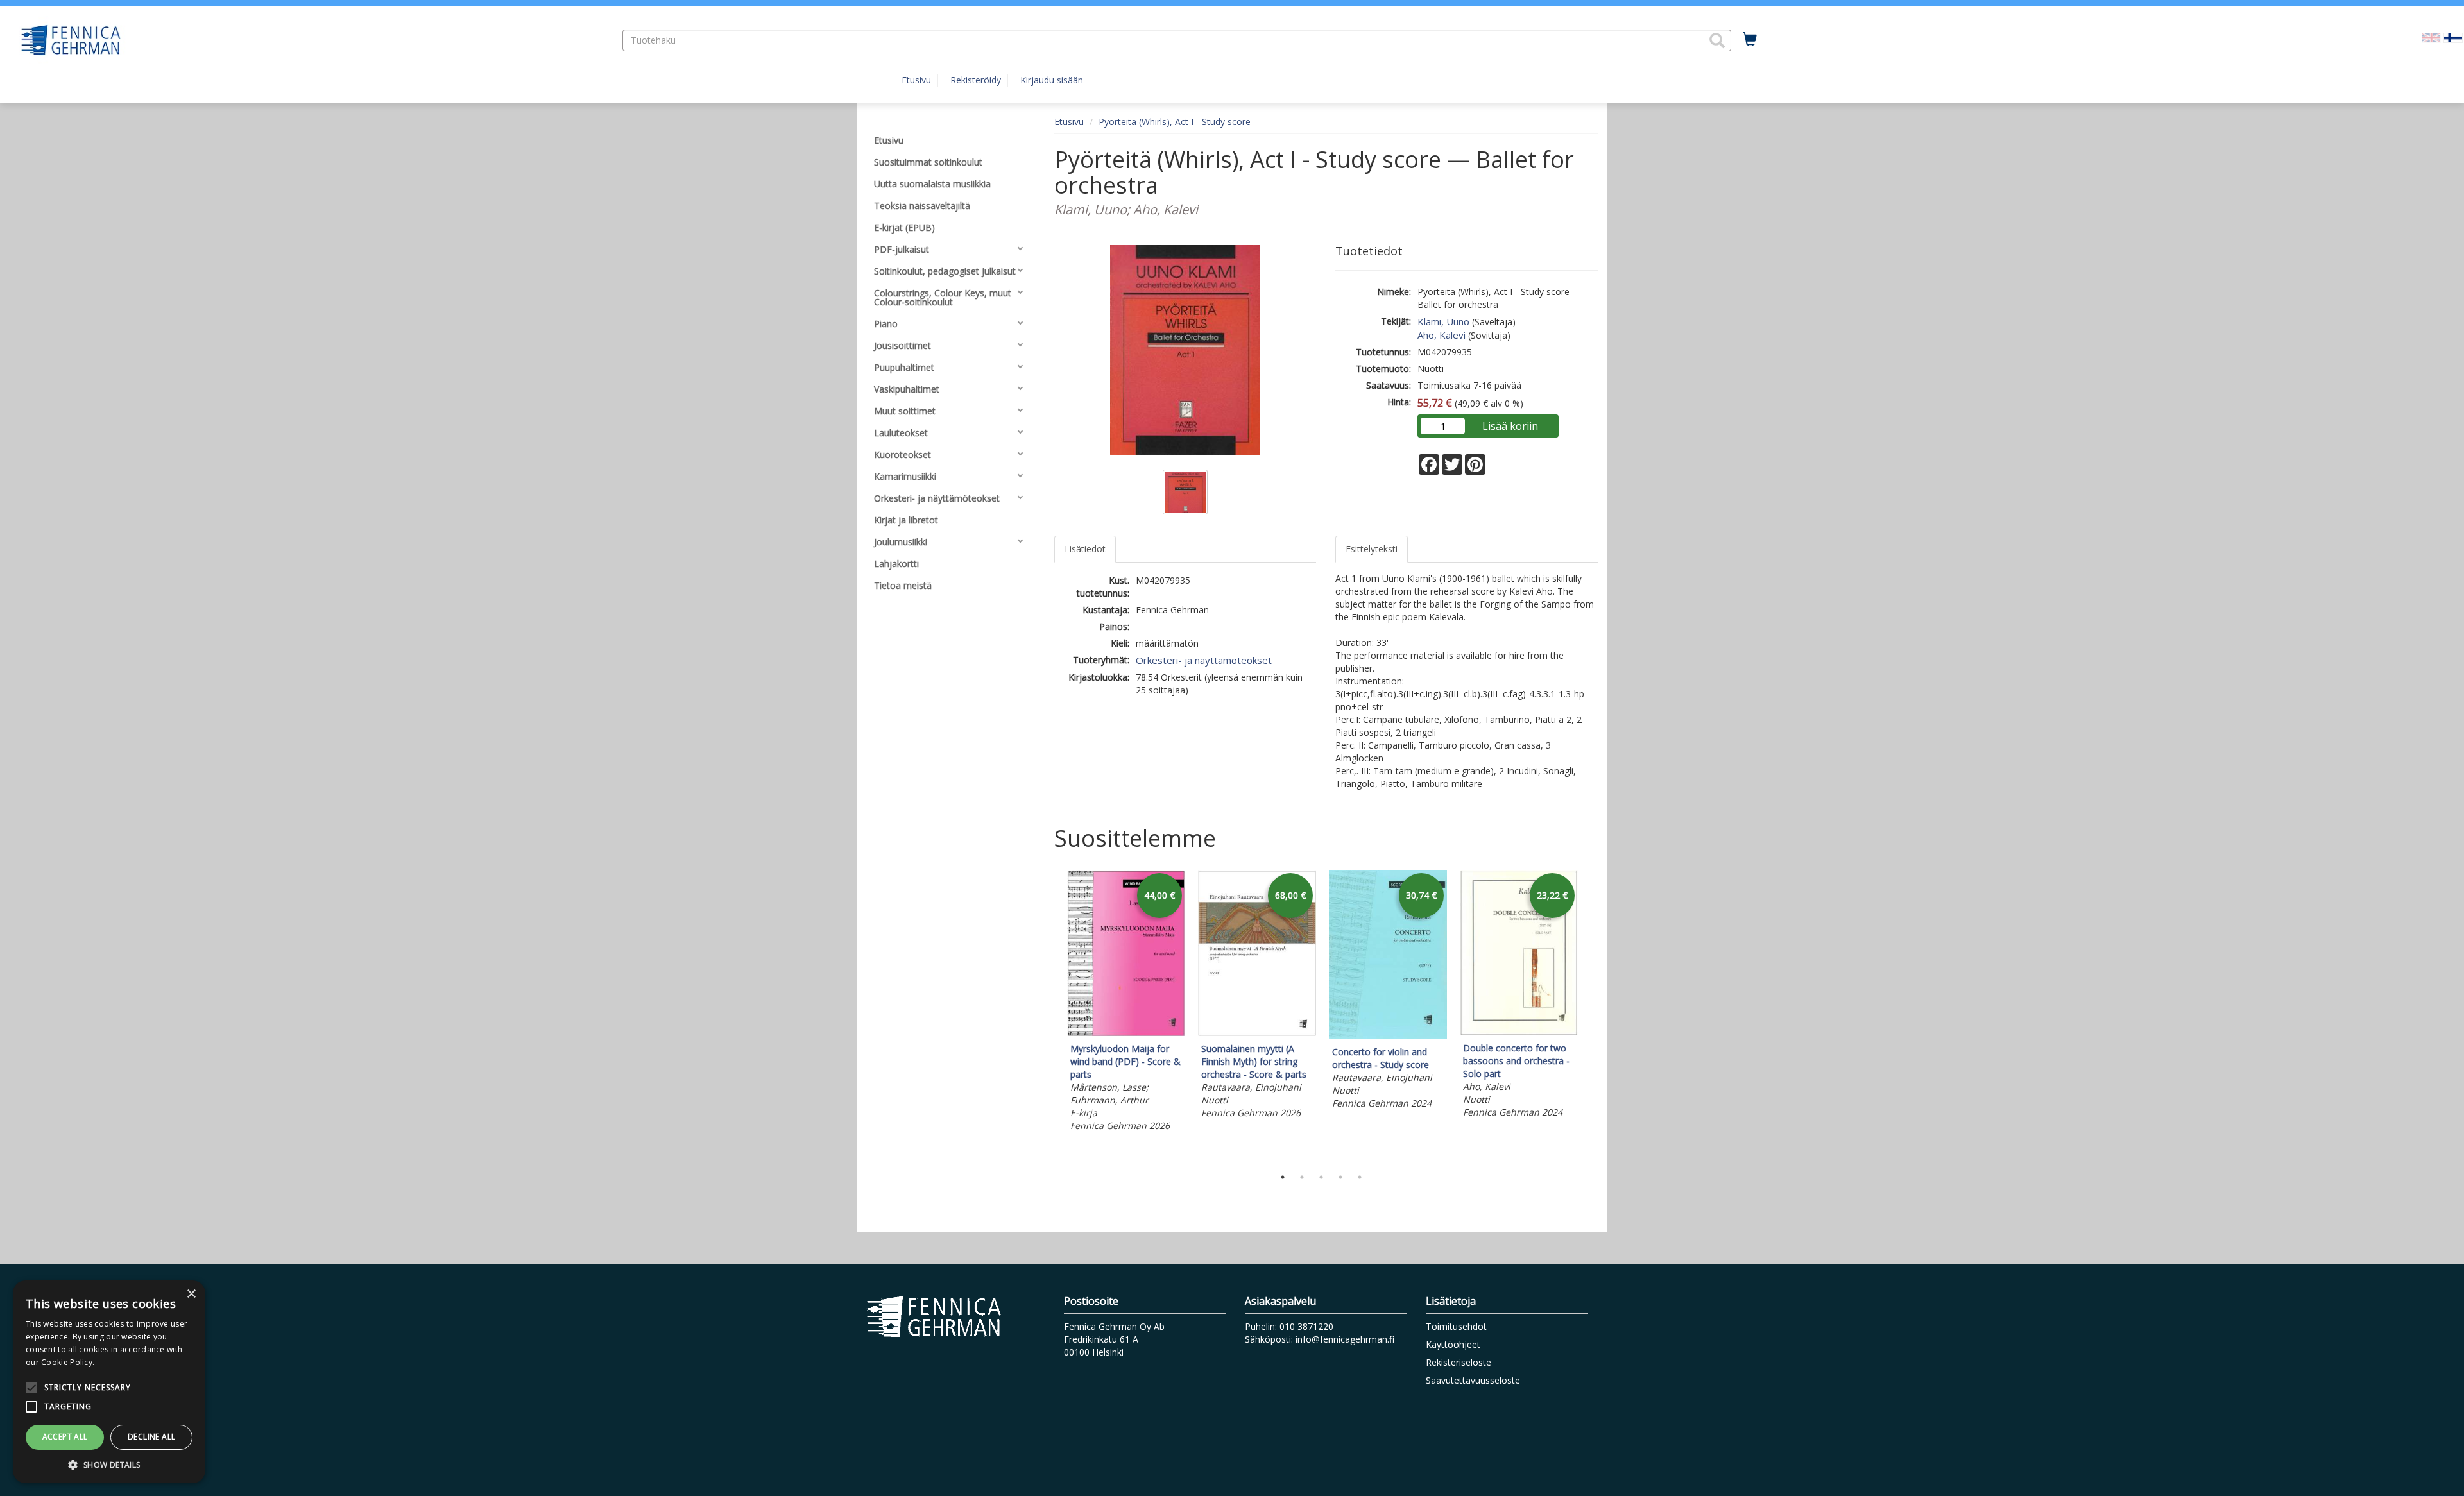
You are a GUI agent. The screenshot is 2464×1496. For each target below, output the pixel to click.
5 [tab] (1360, 1177)
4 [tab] (1340, 1177)
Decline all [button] (151, 1437)
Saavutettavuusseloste (1473, 1380)
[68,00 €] (1257, 1033)
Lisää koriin (1510, 426)
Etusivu (916, 80)
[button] (1717, 40)
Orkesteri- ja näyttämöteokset (1204, 660)
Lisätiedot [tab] (1085, 549)
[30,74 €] (1388, 1036)
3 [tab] (1321, 1177)
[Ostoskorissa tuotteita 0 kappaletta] (1750, 40)
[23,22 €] (1519, 1032)
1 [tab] (1283, 1177)
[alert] (109, 1382)
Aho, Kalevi (1442, 335)
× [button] (191, 1294)
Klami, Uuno (1443, 321)
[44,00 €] (1126, 1033)
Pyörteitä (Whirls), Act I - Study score (1175, 122)
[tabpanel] (1126, 1003)
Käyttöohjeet (1453, 1344)
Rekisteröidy (976, 80)
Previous (1051, 1016)
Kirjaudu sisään (1052, 80)
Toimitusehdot (1456, 1326)
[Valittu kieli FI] (2453, 37)
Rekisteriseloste (1459, 1362)
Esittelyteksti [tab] (1372, 549)
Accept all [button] (65, 1437)
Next (1591, 1016)
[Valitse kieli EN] (2431, 37)
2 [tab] (1302, 1177)
